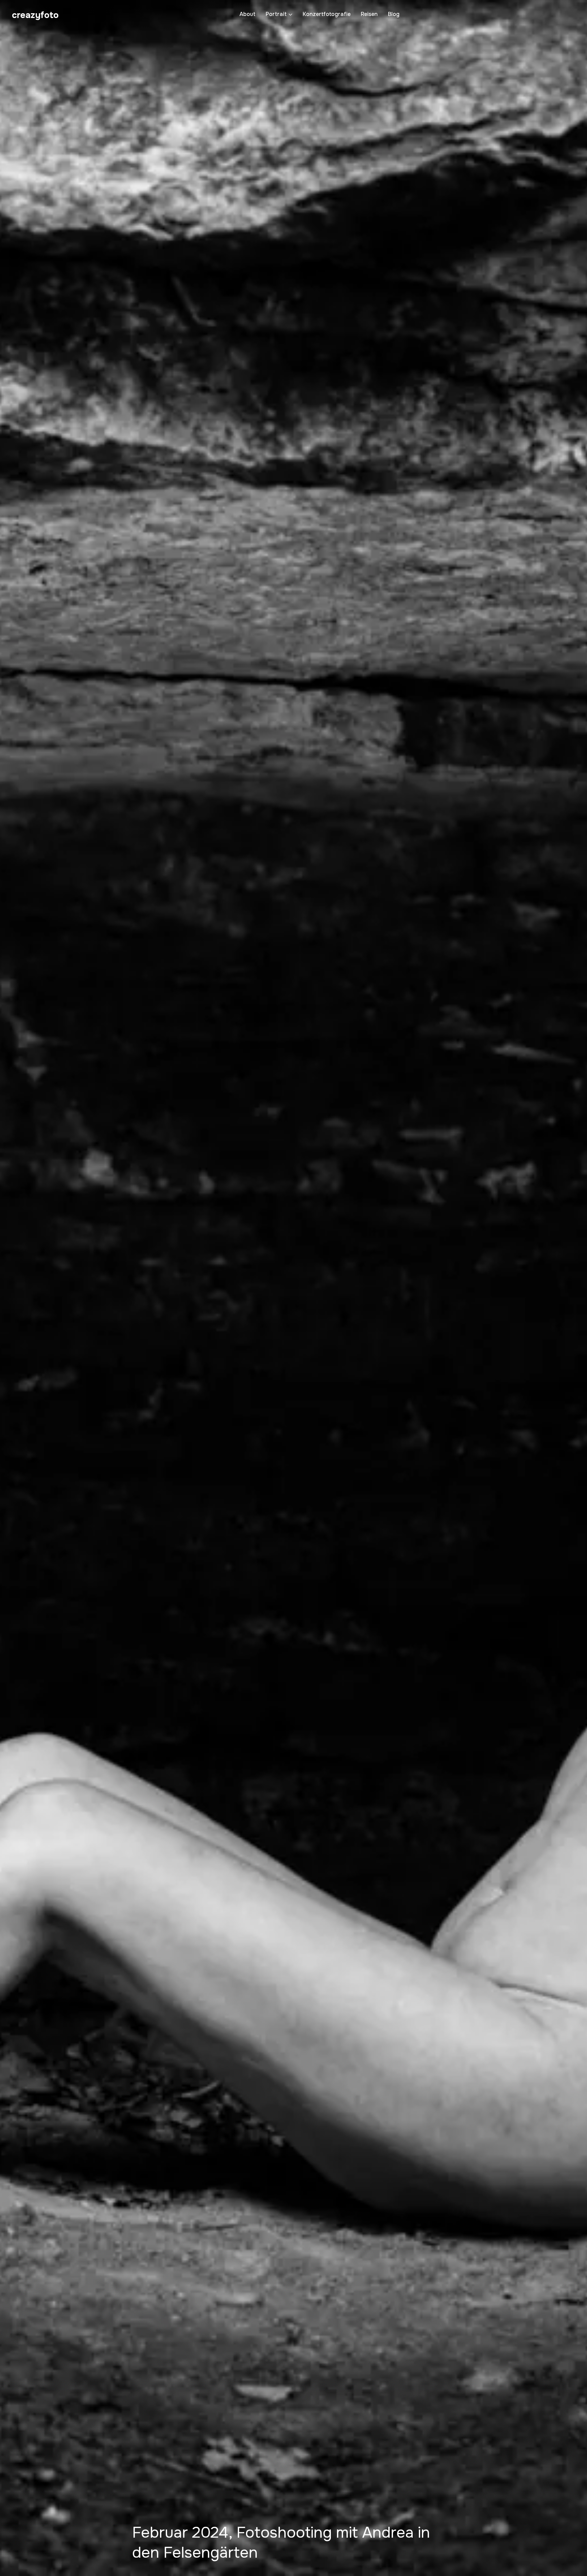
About (247, 14)
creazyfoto (35, 15)
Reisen (369, 14)
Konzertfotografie (327, 14)
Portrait (276, 14)
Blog (394, 14)
